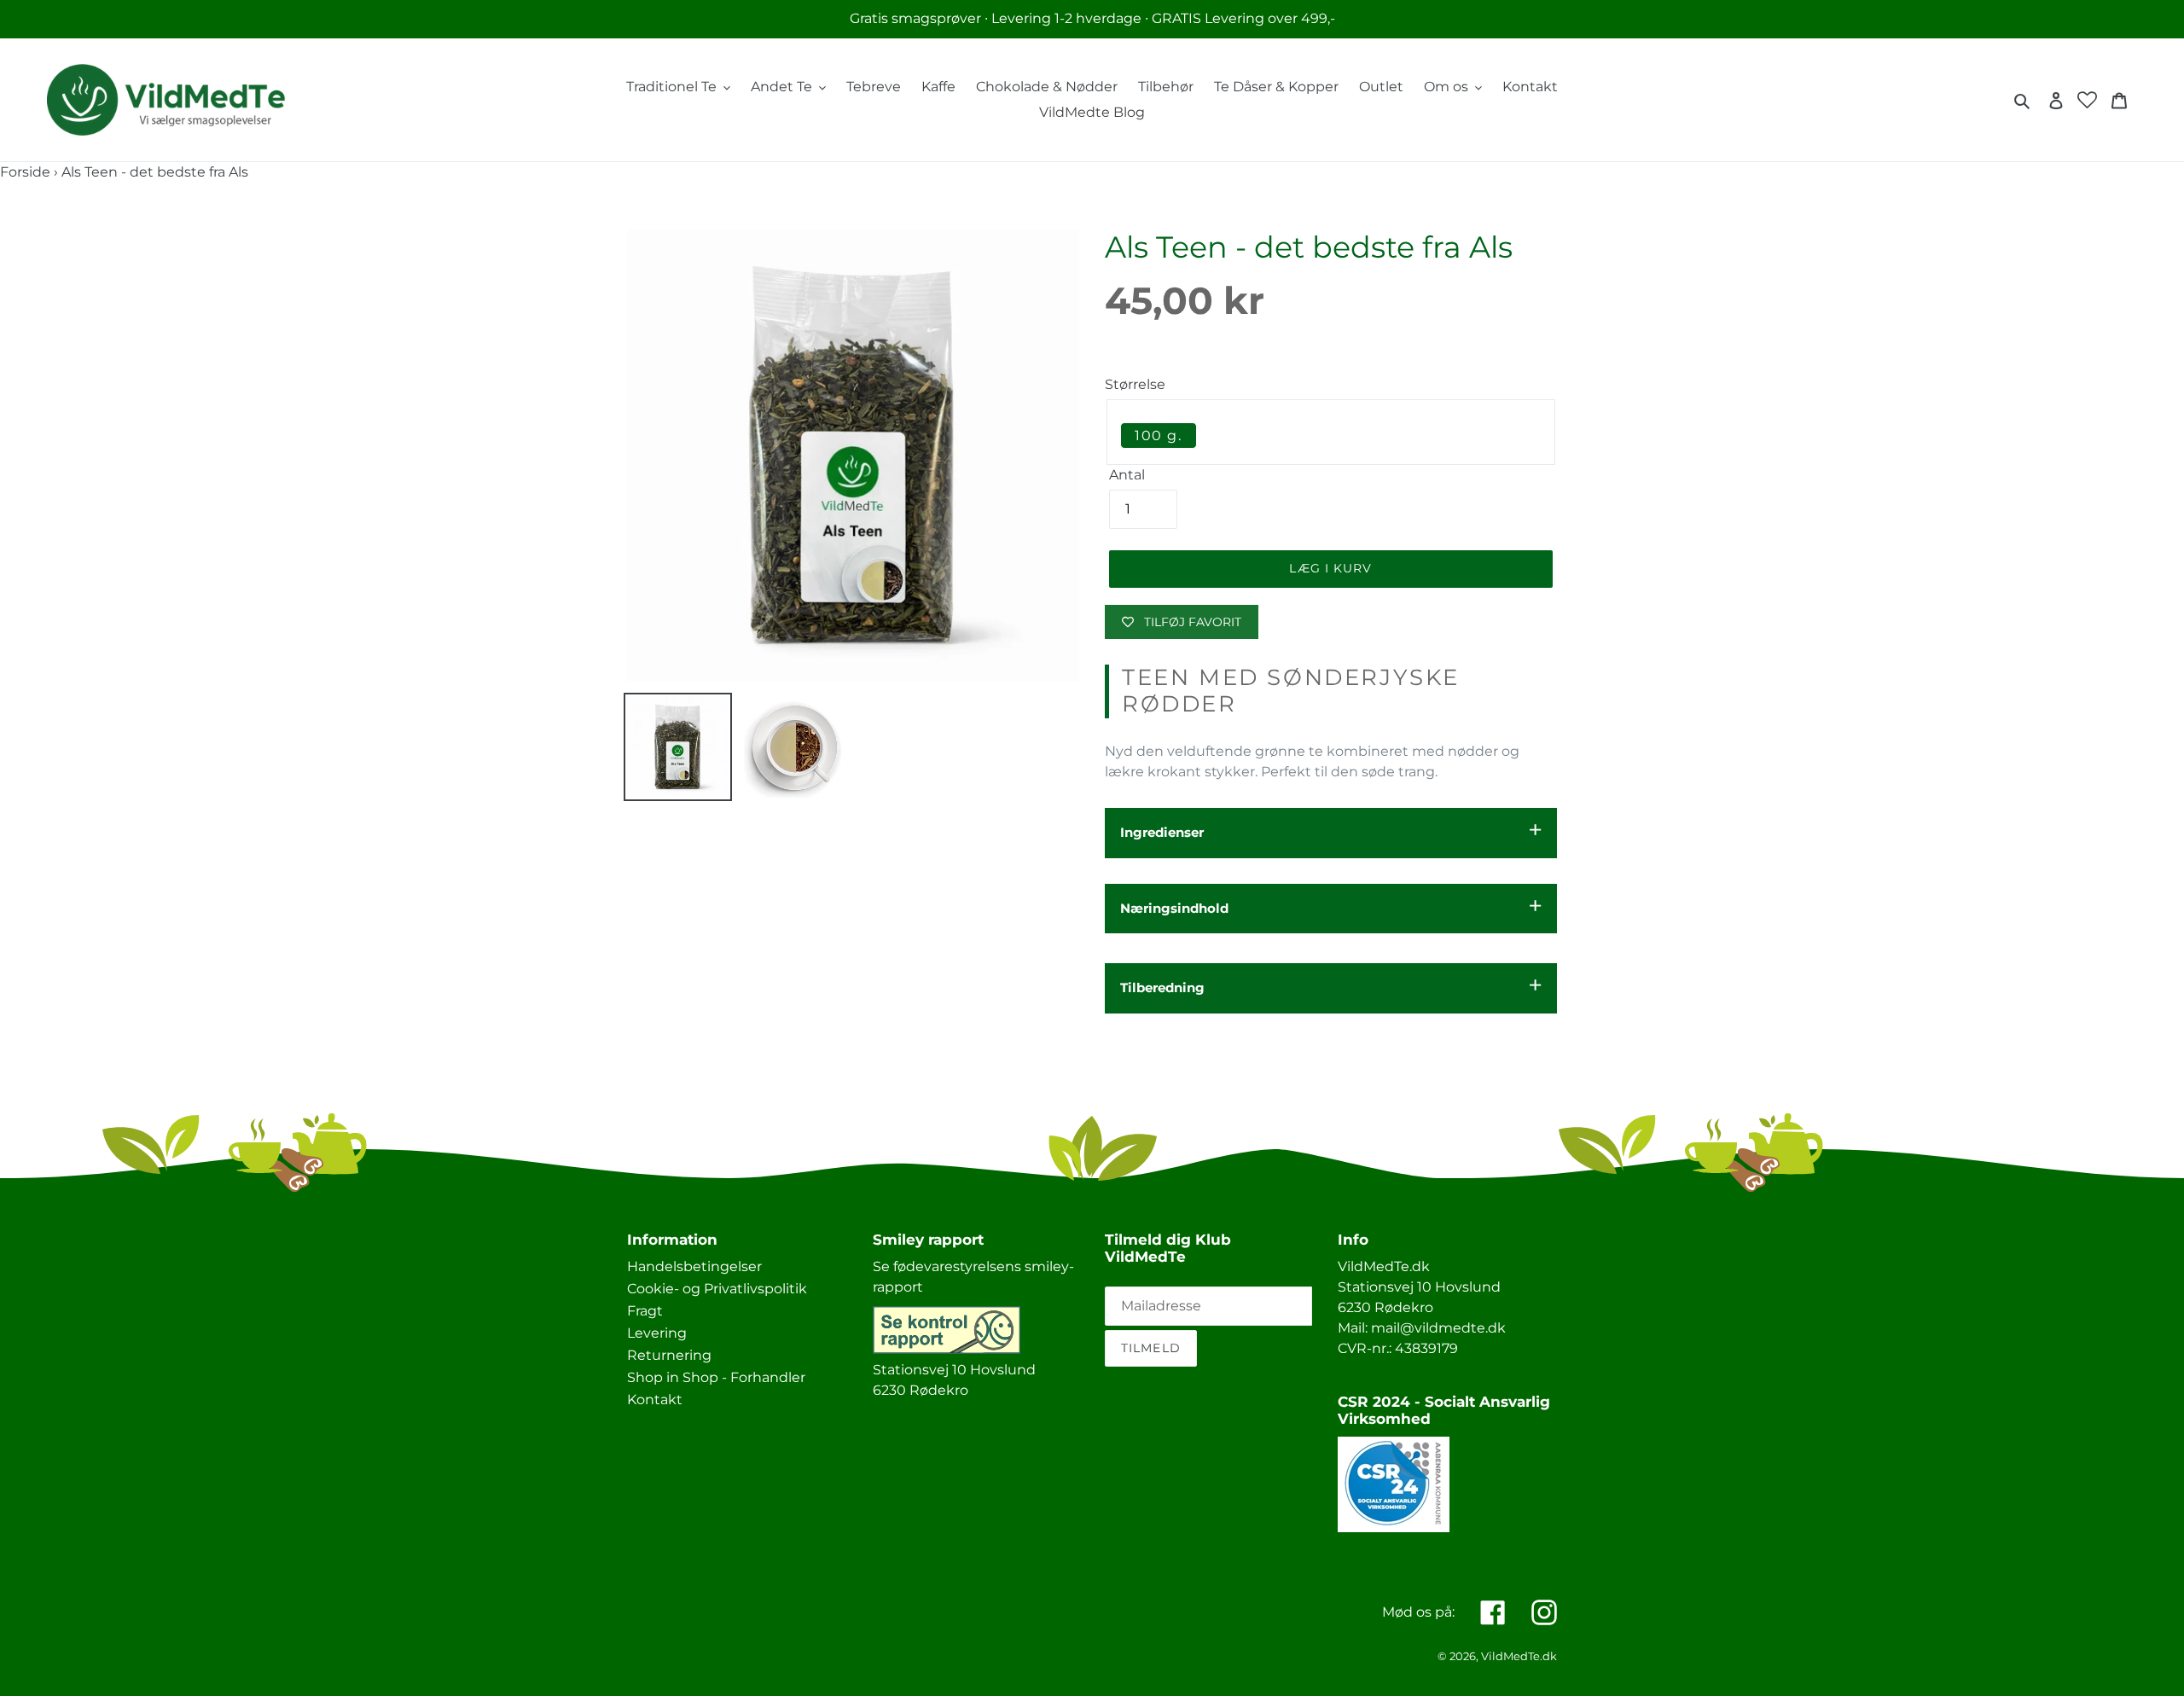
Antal (1127, 475)
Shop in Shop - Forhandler (716, 1377)
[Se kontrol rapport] (947, 1349)
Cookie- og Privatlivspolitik (717, 1289)
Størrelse (1135, 384)
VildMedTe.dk (1519, 1656)
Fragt (645, 1311)
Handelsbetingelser (694, 1266)
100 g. (1159, 436)
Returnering (669, 1355)
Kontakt (655, 1400)
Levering (657, 1333)
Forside (25, 172)
